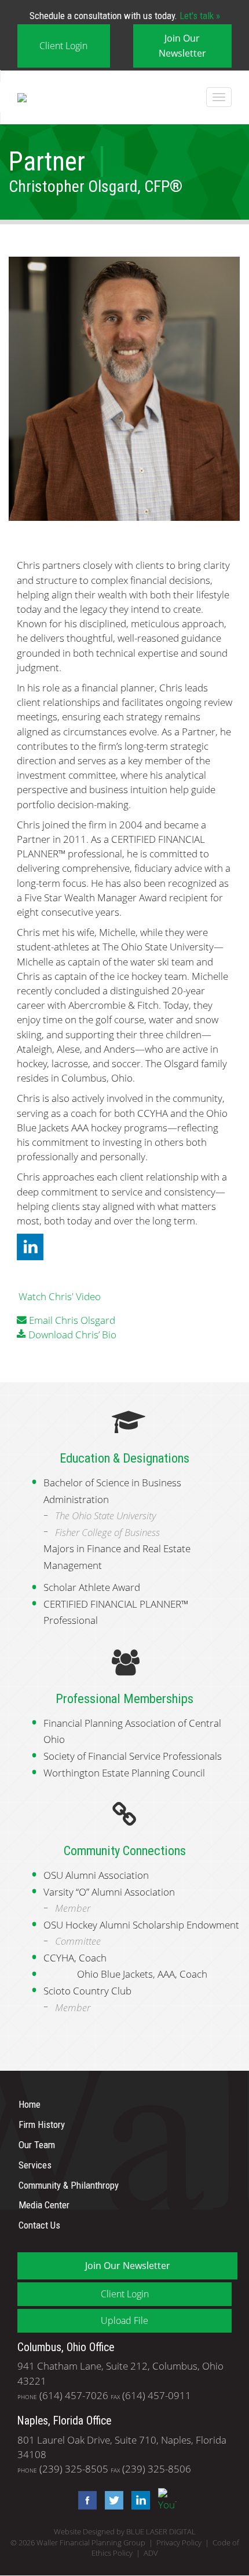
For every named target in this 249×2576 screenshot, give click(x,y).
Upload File (124, 2320)
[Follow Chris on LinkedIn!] (30, 1246)
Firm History (42, 2125)
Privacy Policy (179, 2543)
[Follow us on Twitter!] (111, 2499)
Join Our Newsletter (182, 45)
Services (35, 2165)
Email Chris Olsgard (72, 1320)
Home (30, 2104)
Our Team (37, 2145)
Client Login (63, 46)
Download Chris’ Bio (72, 1335)
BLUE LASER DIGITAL (161, 2532)
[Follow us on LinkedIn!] (138, 2499)
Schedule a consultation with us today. (125, 16)
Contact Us (39, 2225)
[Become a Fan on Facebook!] (85, 2499)
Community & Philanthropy (69, 2185)
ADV (151, 2553)
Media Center (44, 2205)
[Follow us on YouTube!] (164, 2499)
